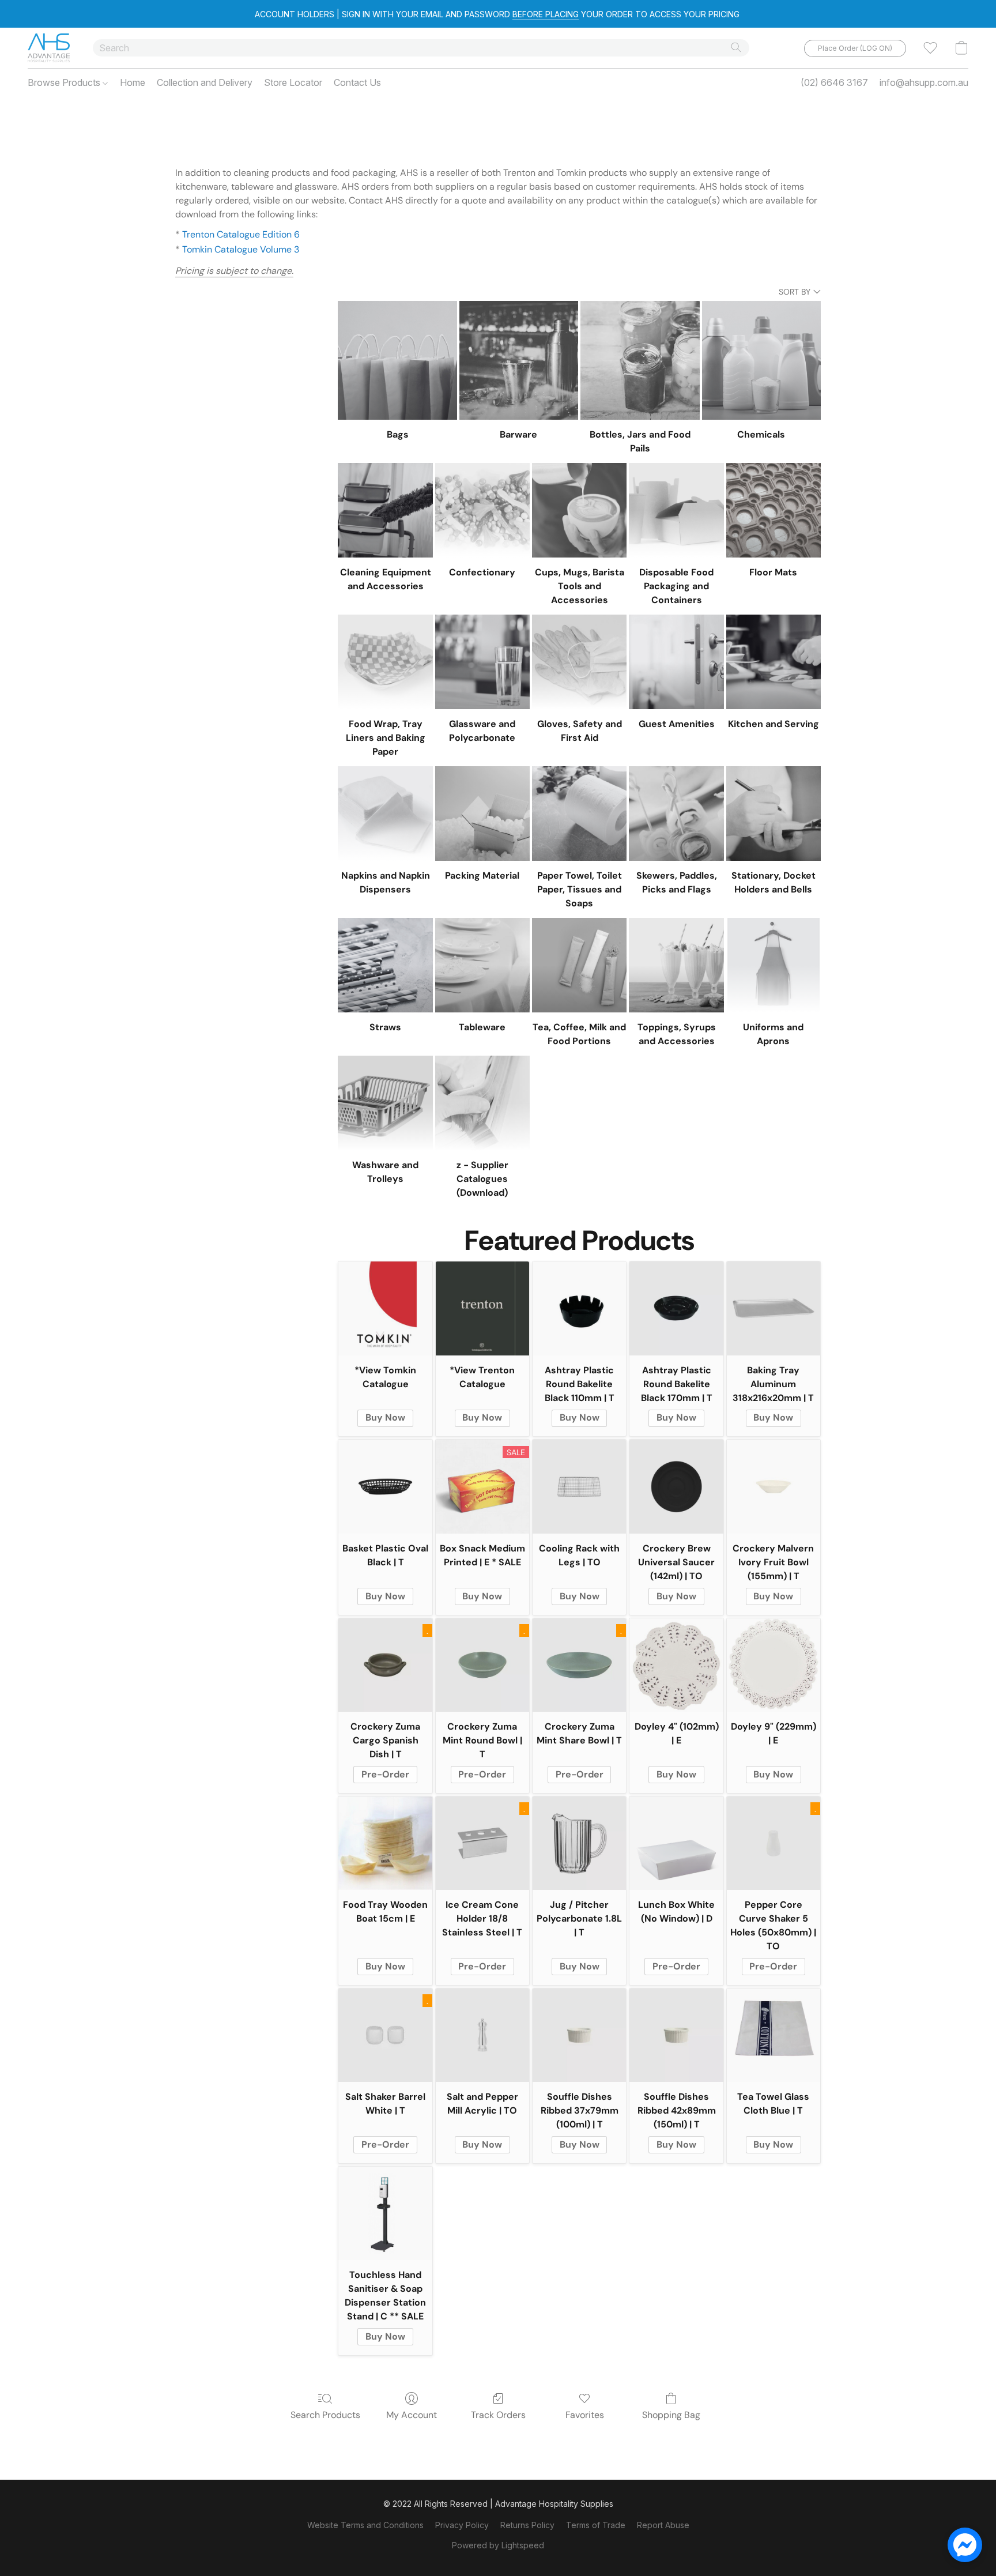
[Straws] (385, 965)
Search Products (325, 2415)
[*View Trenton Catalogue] (482, 1308)
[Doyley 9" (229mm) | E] (774, 1665)
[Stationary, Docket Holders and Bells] (774, 814)
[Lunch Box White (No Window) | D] (676, 1843)
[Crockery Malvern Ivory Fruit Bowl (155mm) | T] (774, 1486)
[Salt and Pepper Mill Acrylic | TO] (482, 2035)
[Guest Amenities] (676, 662)
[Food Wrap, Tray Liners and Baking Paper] (385, 662)
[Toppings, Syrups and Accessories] (676, 965)
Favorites (585, 2415)
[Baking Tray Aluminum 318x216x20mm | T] (774, 1308)
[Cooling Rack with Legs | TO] (579, 1486)
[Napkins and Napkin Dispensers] (385, 814)
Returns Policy (527, 2525)
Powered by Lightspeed (498, 2545)
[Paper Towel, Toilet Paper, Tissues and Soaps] (579, 814)
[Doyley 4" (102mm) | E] (676, 1665)
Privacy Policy (462, 2525)
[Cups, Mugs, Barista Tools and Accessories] (579, 510)
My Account (412, 2415)
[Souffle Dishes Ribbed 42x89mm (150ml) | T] (676, 2035)
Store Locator (293, 82)
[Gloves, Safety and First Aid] (579, 662)
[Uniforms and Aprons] (774, 965)
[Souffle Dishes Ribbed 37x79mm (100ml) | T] (579, 2035)
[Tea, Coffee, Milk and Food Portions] (579, 965)
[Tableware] (482, 965)
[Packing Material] (482, 814)
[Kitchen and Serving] (774, 662)
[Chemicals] (761, 360)
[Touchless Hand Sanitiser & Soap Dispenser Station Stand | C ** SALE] (385, 2213)
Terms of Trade (596, 2525)
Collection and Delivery (205, 82)
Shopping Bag (671, 2415)
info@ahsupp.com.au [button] (924, 82)
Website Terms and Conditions (365, 2525)
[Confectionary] (482, 510)
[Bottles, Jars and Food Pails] (640, 360)
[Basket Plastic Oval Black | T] (385, 1486)
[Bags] (397, 360)
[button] (49, 48)
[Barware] (519, 360)
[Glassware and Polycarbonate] (482, 662)
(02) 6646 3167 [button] (834, 82)
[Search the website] (736, 47)
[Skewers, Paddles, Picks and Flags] (676, 814)
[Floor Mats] (774, 510)
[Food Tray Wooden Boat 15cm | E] (385, 1843)
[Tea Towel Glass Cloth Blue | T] (774, 2035)
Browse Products (65, 82)
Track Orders (498, 2415)
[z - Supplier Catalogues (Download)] (482, 1103)
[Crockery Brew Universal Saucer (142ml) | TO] (676, 1486)
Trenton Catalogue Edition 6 (241, 234)
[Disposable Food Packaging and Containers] (676, 510)
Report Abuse (663, 2525)
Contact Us (357, 82)
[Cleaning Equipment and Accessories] (385, 510)
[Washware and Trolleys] (385, 1103)
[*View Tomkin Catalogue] (385, 1308)
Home (133, 82)
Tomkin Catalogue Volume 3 (241, 249)
